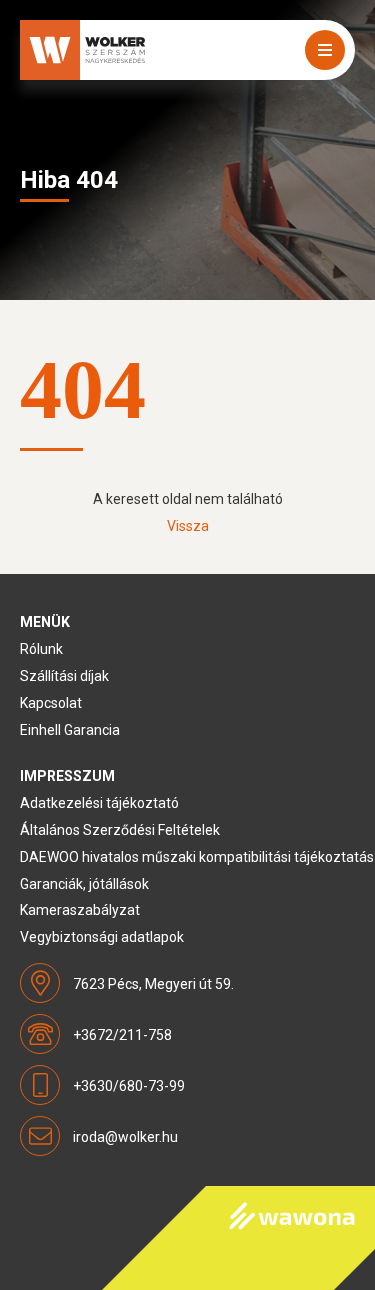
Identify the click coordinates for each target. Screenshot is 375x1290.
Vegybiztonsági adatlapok (102, 937)
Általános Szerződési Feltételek (120, 830)
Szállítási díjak (64, 676)
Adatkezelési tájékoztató (99, 803)
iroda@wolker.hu (125, 1137)
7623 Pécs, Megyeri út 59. (153, 984)
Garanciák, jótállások (84, 884)
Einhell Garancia (70, 730)
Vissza (188, 526)
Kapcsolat (51, 703)
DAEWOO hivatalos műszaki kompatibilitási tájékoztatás (197, 857)
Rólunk (41, 649)
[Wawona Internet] (238, 1238)
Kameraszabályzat (80, 910)
